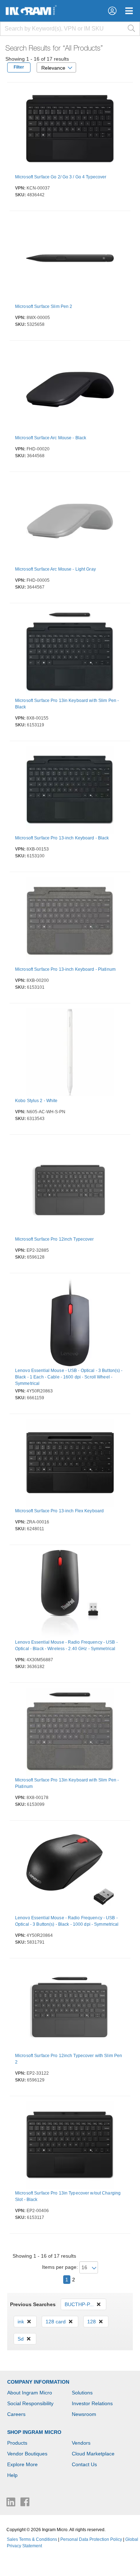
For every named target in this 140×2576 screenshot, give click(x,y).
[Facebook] (25, 2504)
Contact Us (84, 2464)
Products (17, 2443)
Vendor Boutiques (27, 2454)
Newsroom (84, 2414)
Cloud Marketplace (93, 2454)
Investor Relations (92, 2403)
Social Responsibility (30, 2403)
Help (12, 2475)
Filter (19, 67)
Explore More (22, 2464)
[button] (112, 11)
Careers (16, 2414)
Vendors (81, 2443)
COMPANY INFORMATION (38, 2382)
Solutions (82, 2393)
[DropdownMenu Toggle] (129, 11)
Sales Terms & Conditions (32, 2539)
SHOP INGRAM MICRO (34, 2432)
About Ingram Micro (30, 2393)
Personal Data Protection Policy (91, 2539)
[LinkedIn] (12, 2504)
